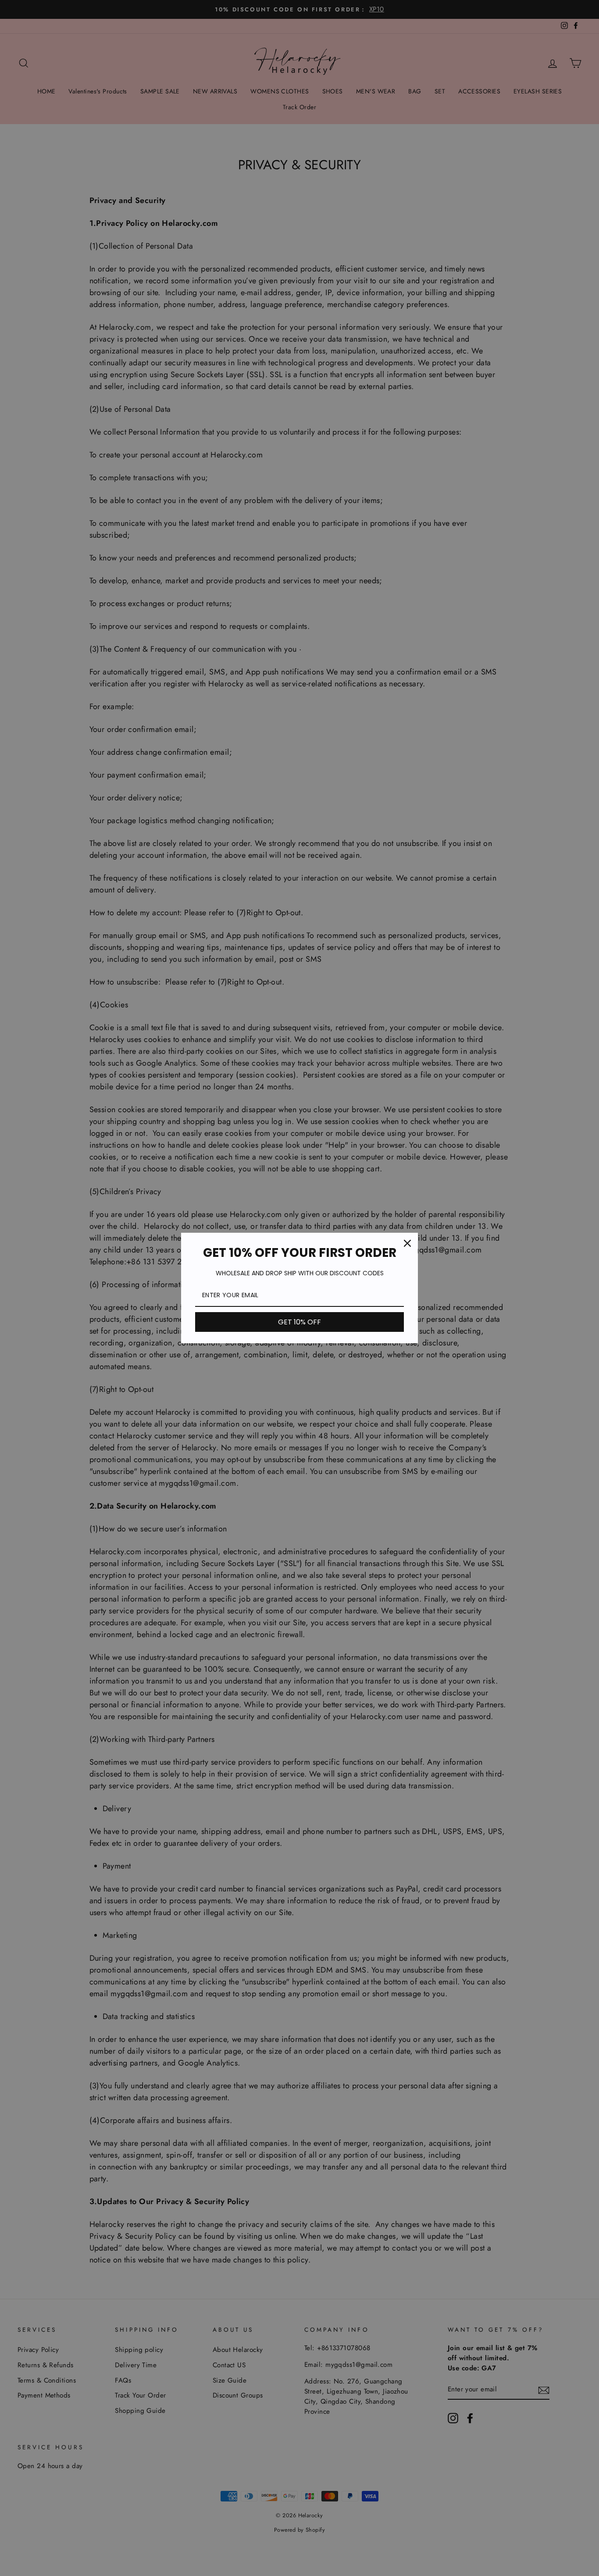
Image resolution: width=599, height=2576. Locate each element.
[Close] (407, 1243)
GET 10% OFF (299, 1322)
